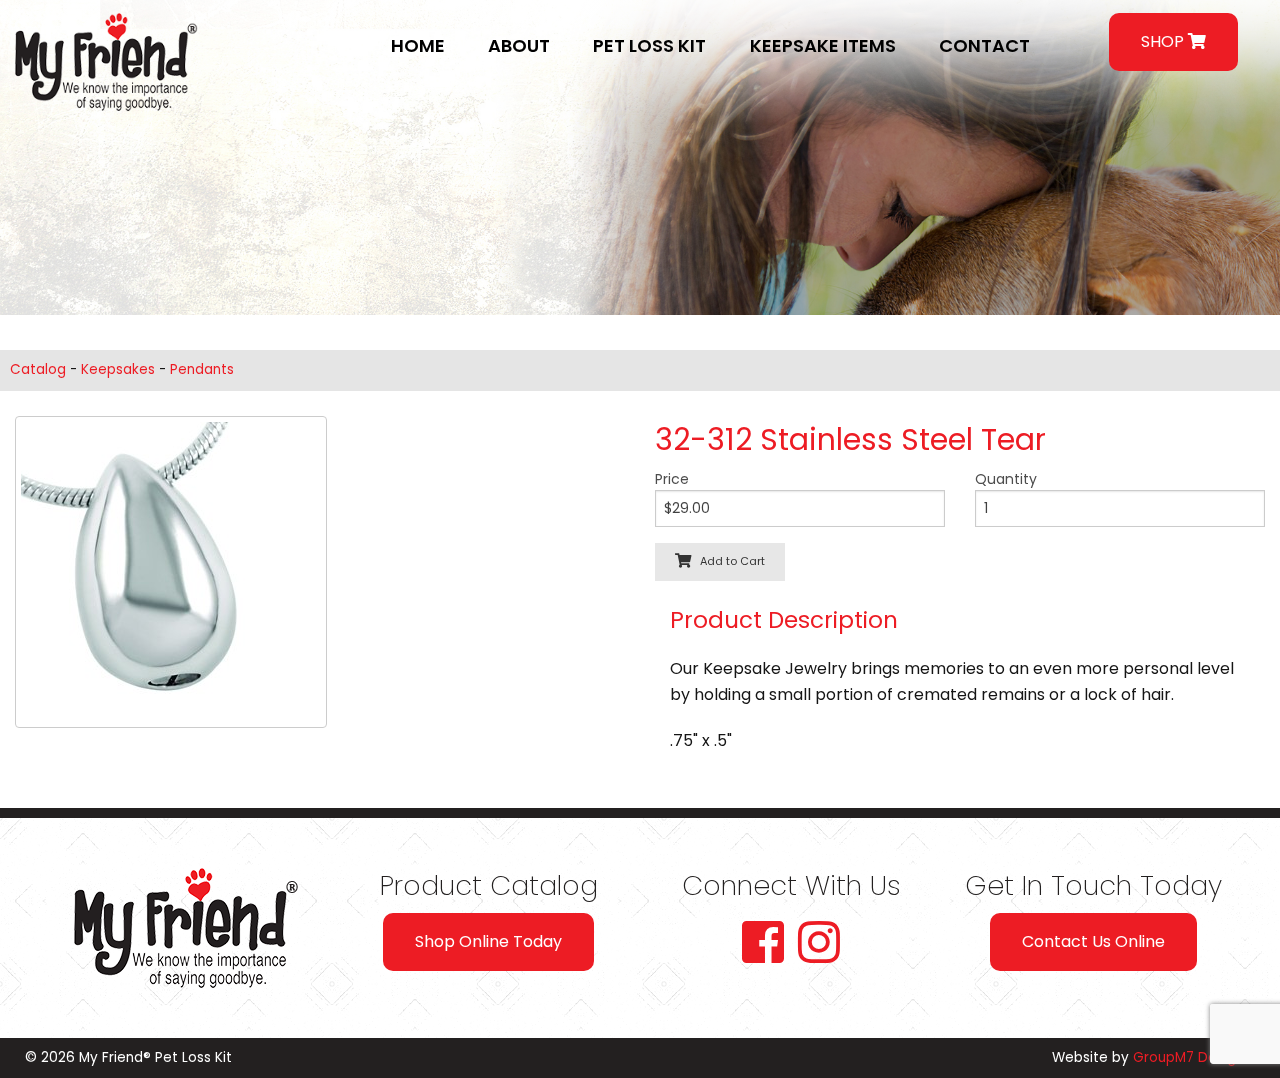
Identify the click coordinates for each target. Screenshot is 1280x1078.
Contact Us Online (1093, 941)
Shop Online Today (488, 941)
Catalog (38, 369)
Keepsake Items (823, 45)
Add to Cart (728, 561)
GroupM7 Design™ (1194, 1057)
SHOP (1164, 41)
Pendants (202, 369)
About (519, 45)
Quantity (1006, 479)
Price (672, 479)
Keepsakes (118, 369)
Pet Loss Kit (649, 45)
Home (418, 45)
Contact (984, 45)
